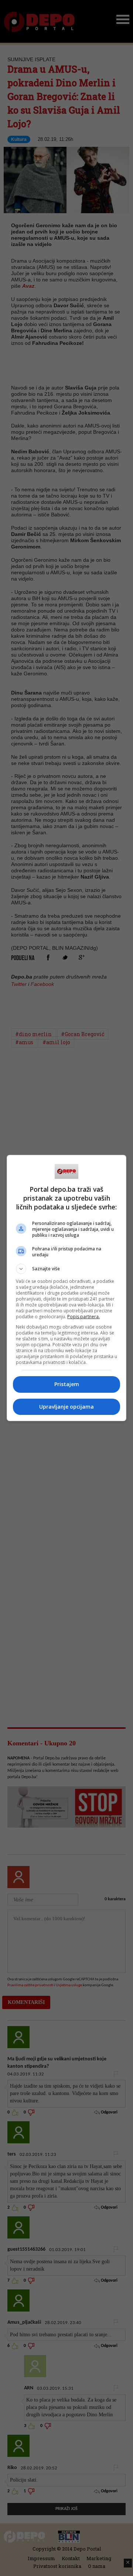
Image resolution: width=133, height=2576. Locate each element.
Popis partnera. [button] (83, 1317)
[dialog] (66, 1288)
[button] (66, 1269)
